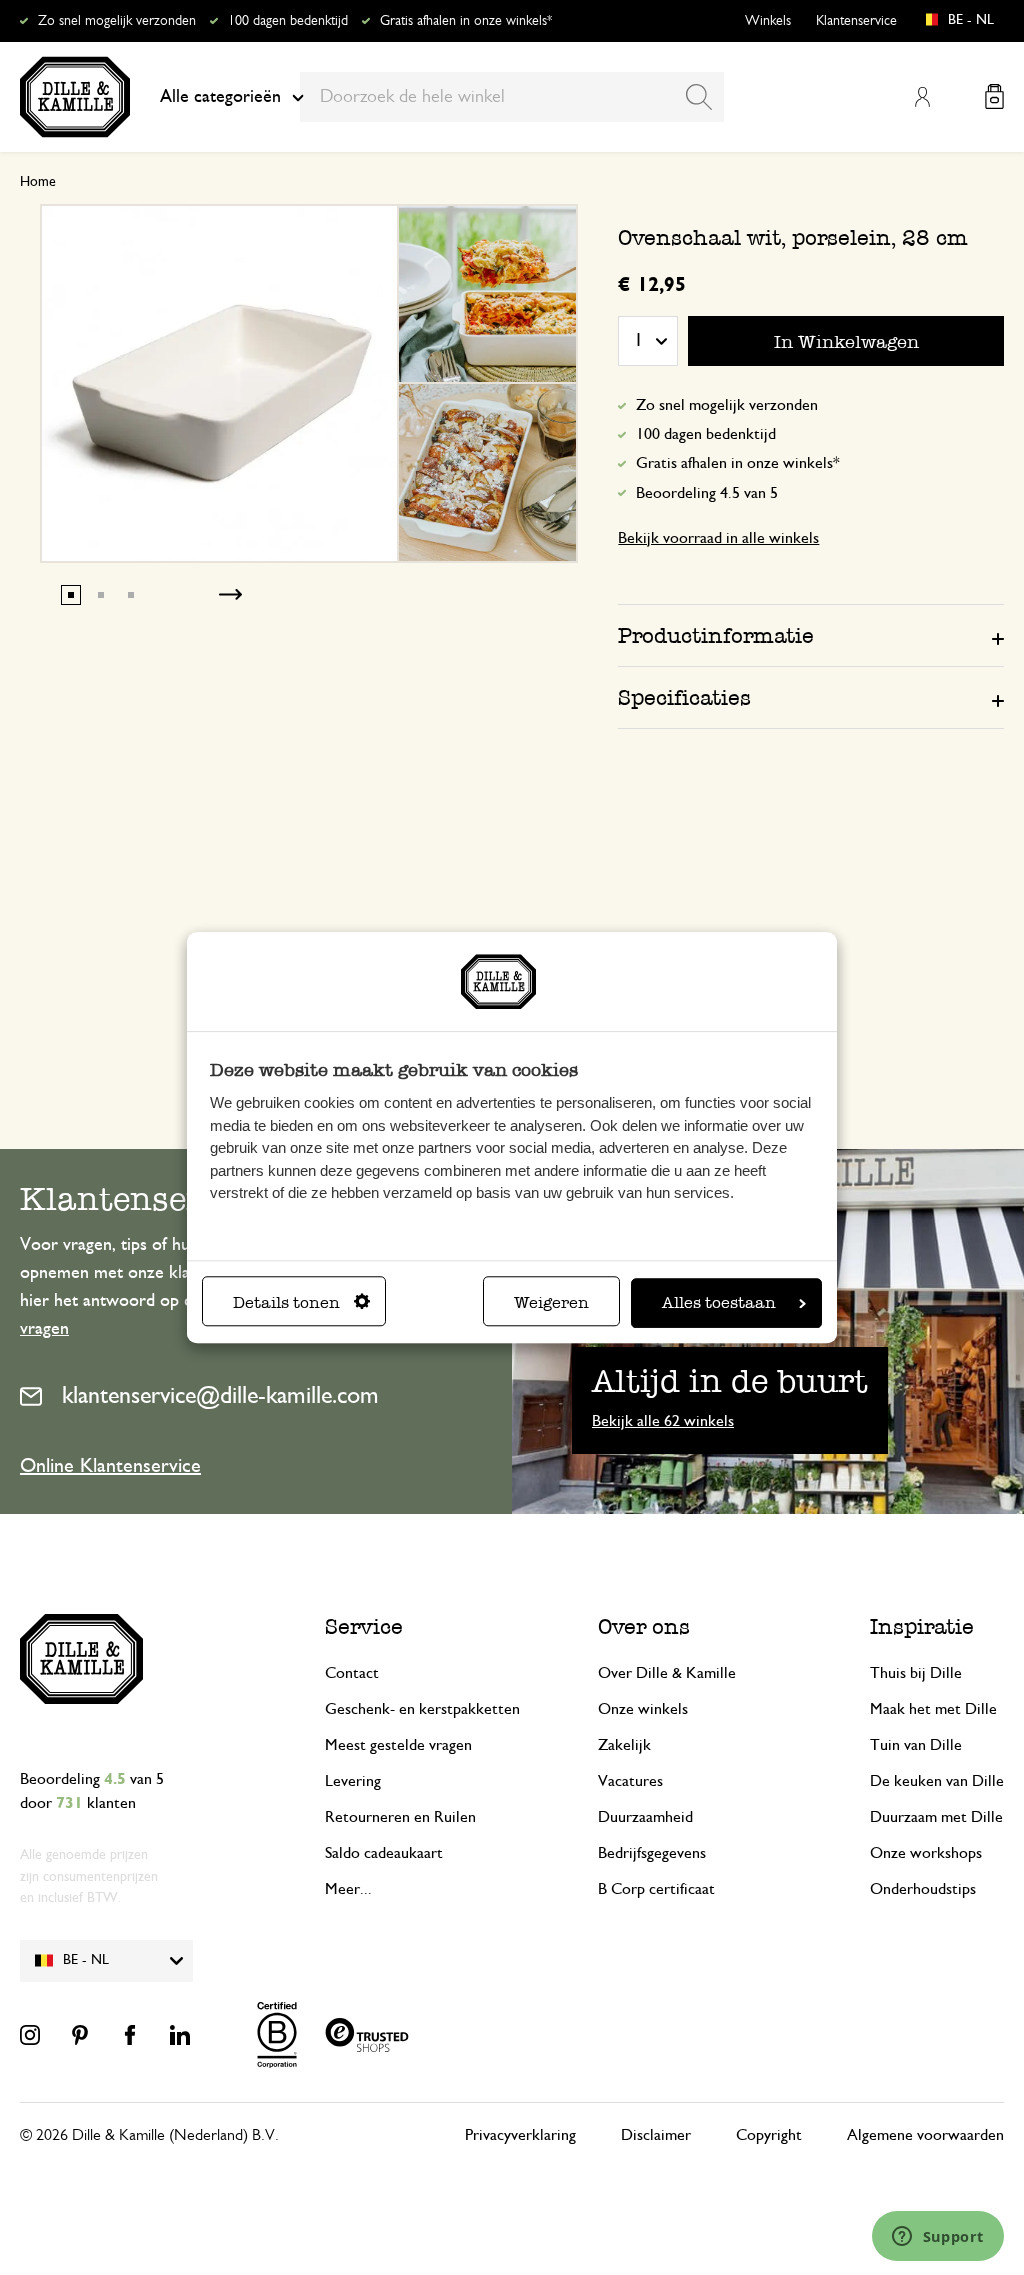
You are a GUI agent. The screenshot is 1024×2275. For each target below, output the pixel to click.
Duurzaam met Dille (936, 1817)
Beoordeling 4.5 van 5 (707, 493)
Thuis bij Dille (916, 1673)
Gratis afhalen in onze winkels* (466, 21)
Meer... (348, 1889)
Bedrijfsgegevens (652, 1853)
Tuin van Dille (916, 1745)
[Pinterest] (80, 2035)
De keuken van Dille (937, 1781)
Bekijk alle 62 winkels (663, 1421)
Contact (352, 1673)
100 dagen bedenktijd (288, 21)
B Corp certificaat (656, 1889)
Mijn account (922, 97)
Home (38, 182)
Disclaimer (656, 2135)
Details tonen (286, 1302)
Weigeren (551, 1302)
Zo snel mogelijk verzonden (117, 21)
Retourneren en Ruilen (400, 1817)
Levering (353, 1781)
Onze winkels (643, 1709)
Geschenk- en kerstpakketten (422, 1709)
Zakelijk (624, 1745)
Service (364, 1626)
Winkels (768, 21)
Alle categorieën (220, 97)
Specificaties (684, 697)
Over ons (644, 1626)
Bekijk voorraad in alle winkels (718, 538)
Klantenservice (856, 21)
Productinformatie (716, 635)
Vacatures (630, 1781)
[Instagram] (30, 2035)
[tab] (811, 635)
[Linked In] (180, 2035)
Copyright (769, 2135)
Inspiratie (922, 1626)
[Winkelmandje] (994, 96)
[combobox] (512, 97)
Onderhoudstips (923, 1889)
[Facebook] (130, 2035)
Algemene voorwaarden (925, 2135)
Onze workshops (926, 1853)
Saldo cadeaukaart (384, 1853)
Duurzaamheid (645, 1817)
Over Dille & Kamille (667, 1673)
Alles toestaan (719, 1302)
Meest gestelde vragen (398, 1745)
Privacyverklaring (520, 2135)
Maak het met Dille (933, 1709)
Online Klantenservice (110, 1466)
